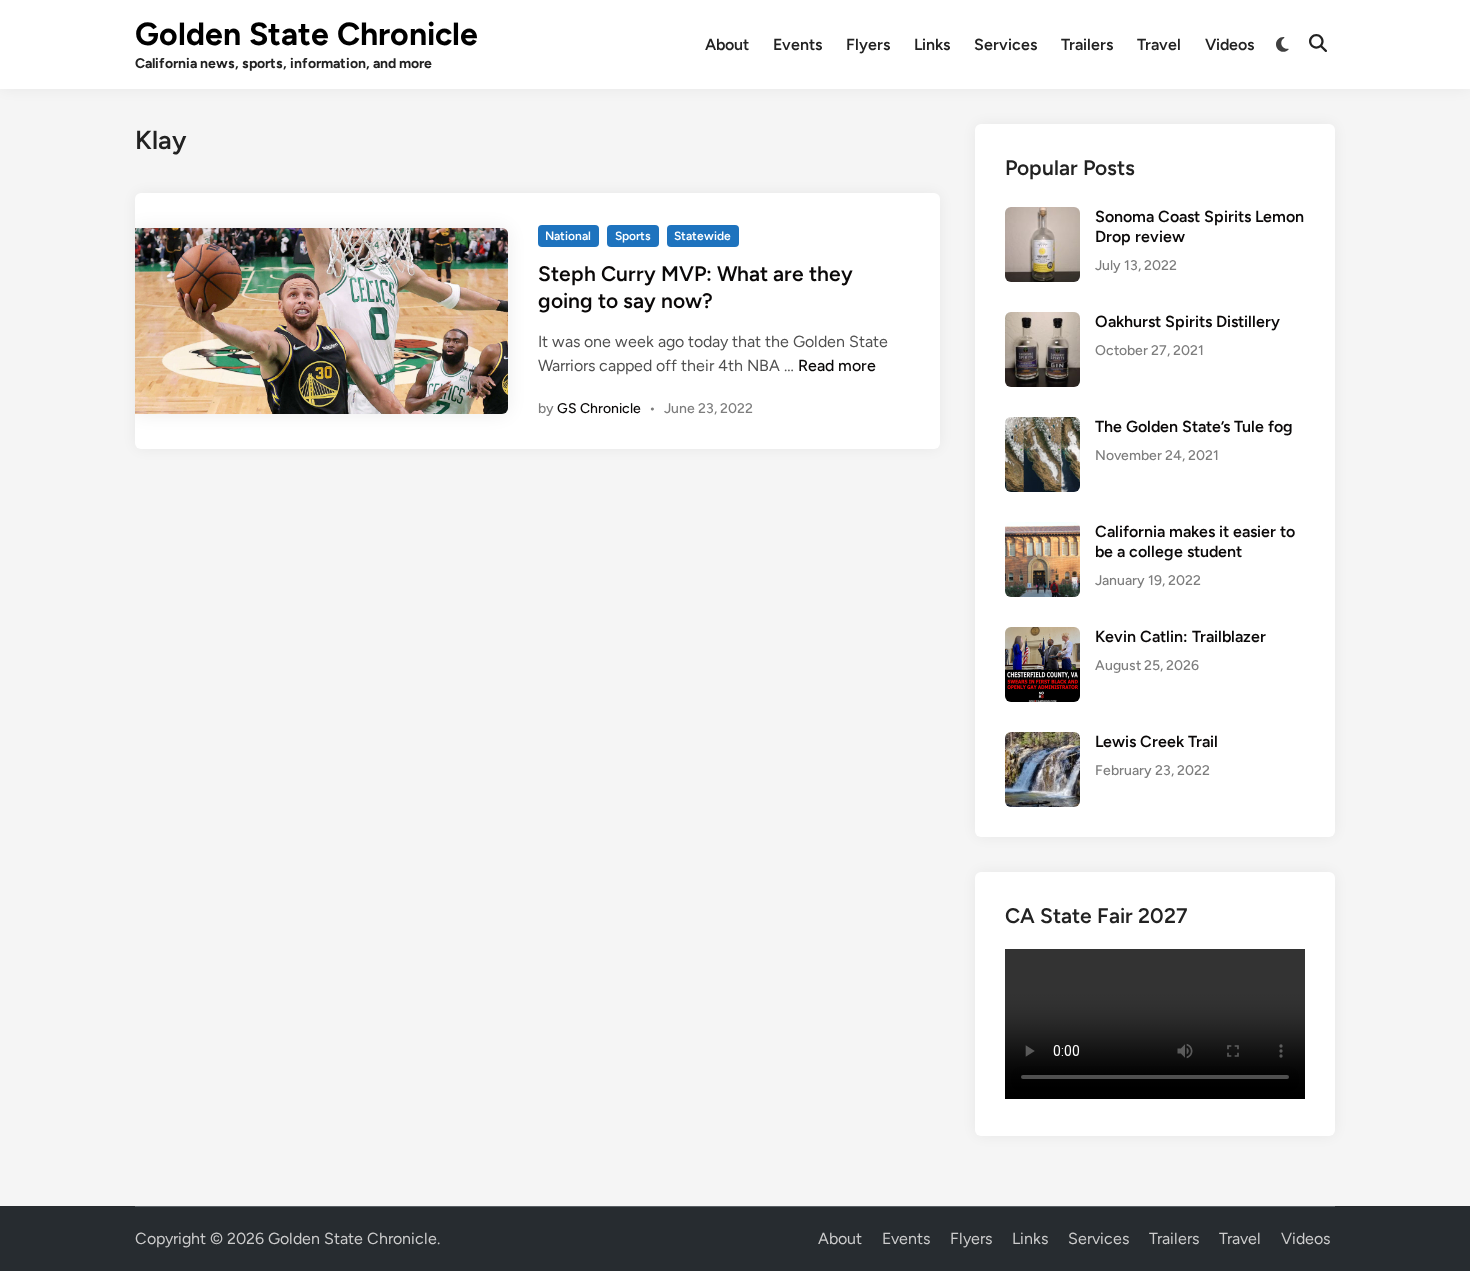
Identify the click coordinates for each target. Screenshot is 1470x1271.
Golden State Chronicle (306, 34)
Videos (1229, 44)
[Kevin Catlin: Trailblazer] (1042, 638)
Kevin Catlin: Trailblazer (1180, 636)
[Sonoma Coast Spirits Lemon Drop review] (1042, 218)
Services (1005, 44)
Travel (1159, 44)
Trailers (1087, 44)
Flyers (868, 44)
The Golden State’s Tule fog (1194, 426)
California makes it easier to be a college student (1195, 541)
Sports (633, 236)
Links (932, 44)
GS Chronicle (599, 408)
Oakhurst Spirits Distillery (1187, 321)
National (568, 236)
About (727, 44)
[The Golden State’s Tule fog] (1042, 428)
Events (797, 44)
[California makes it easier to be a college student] (1042, 533)
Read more (837, 365)
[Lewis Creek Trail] (1042, 743)
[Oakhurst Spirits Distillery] (1042, 323)
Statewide (702, 236)
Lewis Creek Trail (1156, 741)
